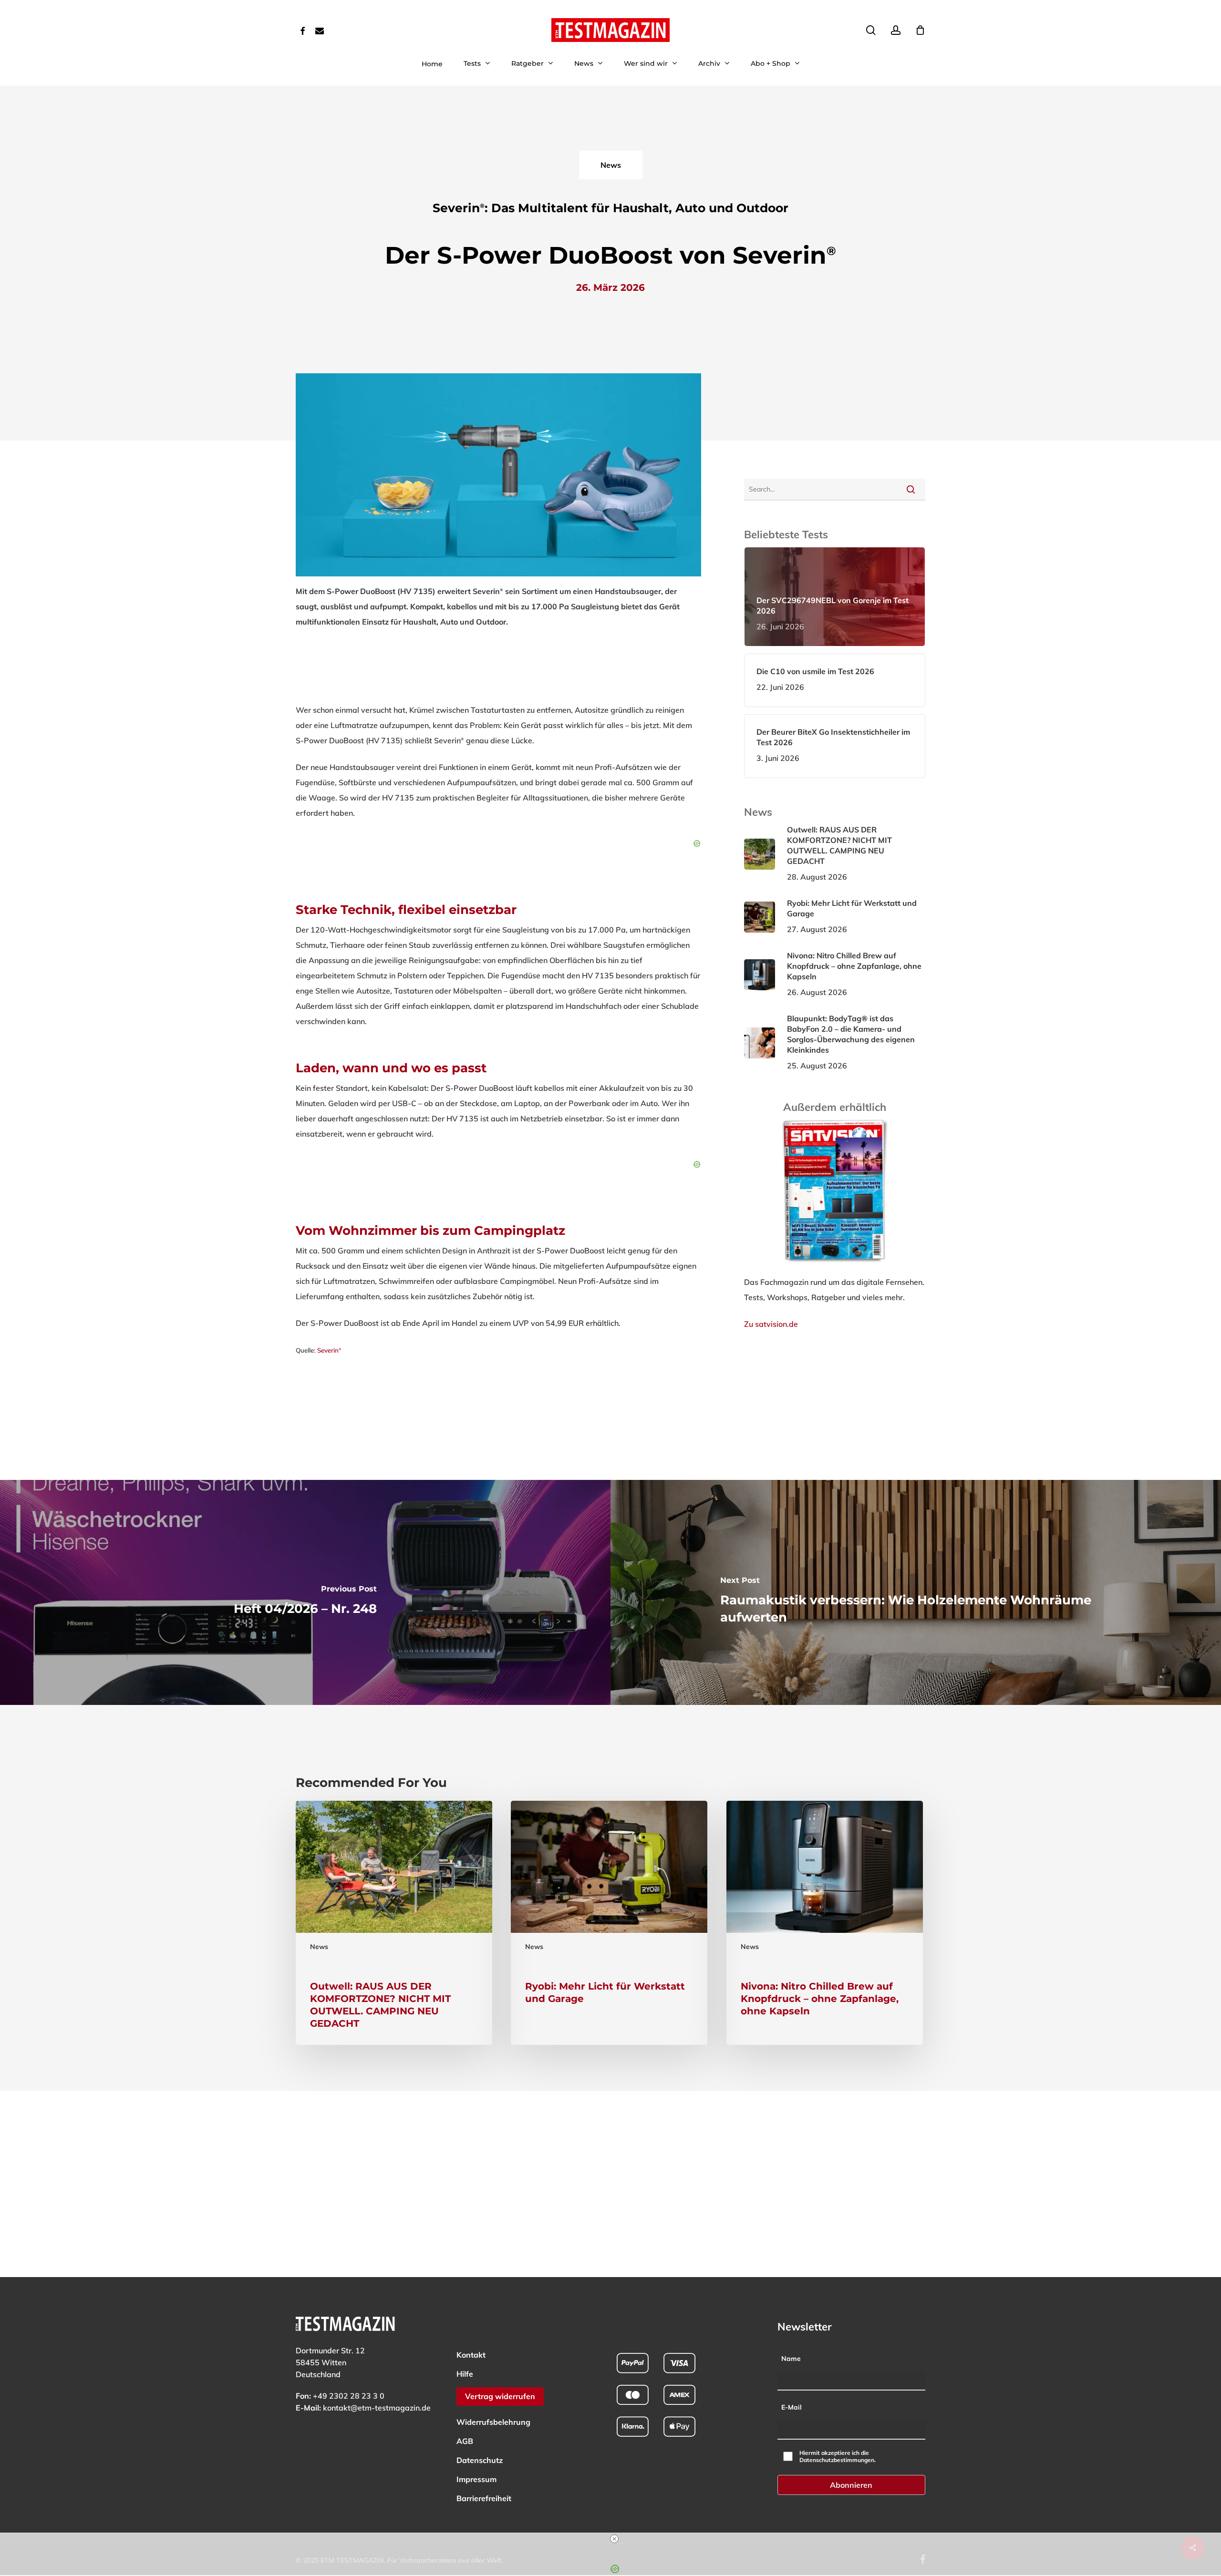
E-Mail (792, 2407)
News (319, 1947)
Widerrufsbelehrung (493, 2422)
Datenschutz (480, 2460)
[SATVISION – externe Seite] (835, 1267)
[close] (614, 2539)
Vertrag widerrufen (500, 2396)
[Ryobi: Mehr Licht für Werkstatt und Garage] (609, 1923)
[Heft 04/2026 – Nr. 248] (305, 1592)
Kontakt (471, 2355)
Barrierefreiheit (484, 2498)
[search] (871, 30)
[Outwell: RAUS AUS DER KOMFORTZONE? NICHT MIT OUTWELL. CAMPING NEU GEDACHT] (394, 1923)
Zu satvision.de (771, 1324)
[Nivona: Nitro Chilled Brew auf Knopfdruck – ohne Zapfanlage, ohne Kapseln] (825, 1923)
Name (791, 2359)
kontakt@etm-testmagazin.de (377, 2408)
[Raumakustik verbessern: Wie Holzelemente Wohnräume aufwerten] (916, 1592)
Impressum (476, 2479)
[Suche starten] (911, 489)
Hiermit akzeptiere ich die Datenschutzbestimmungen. (838, 2456)
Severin (329, 1350)
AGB (465, 2441)
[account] (896, 30)
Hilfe (465, 2374)
